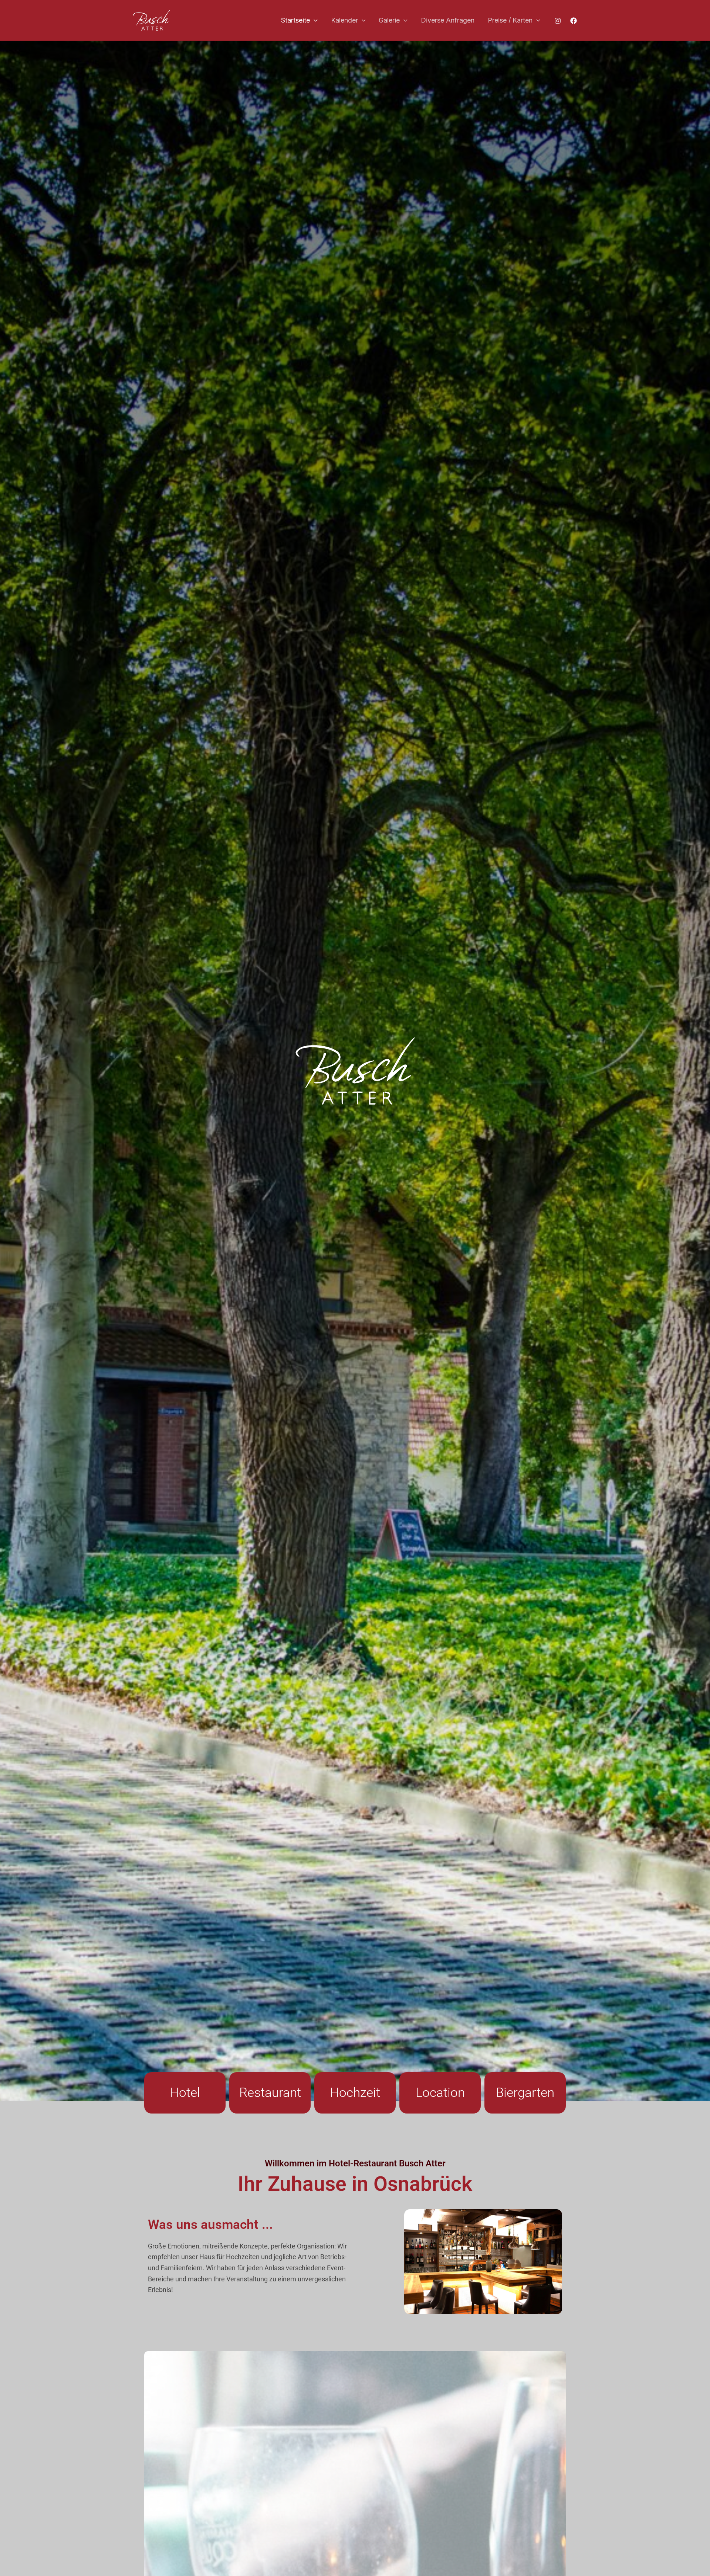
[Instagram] (558, 21)
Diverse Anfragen (448, 20)
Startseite (295, 20)
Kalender (344, 20)
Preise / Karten (510, 20)
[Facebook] (574, 21)
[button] (314, 21)
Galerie (389, 20)
